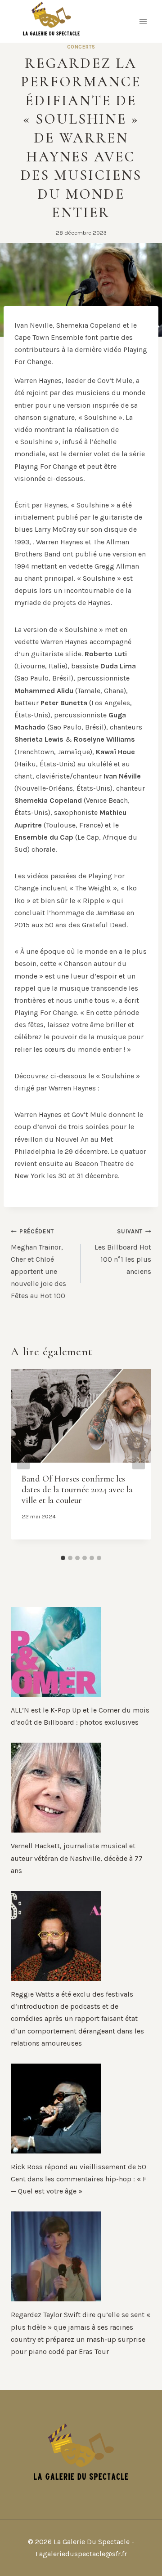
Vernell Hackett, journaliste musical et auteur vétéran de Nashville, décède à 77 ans (77, 1858)
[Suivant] (139, 1460)
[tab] (63, 1558)
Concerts (81, 47)
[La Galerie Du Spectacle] (51, 21)
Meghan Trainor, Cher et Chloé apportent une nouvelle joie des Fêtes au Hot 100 (38, 1264)
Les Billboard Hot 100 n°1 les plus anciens (123, 1252)
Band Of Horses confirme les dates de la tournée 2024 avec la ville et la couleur (77, 1490)
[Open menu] (143, 21)
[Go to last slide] (23, 1460)
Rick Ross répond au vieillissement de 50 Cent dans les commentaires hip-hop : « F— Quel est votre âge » (79, 2179)
